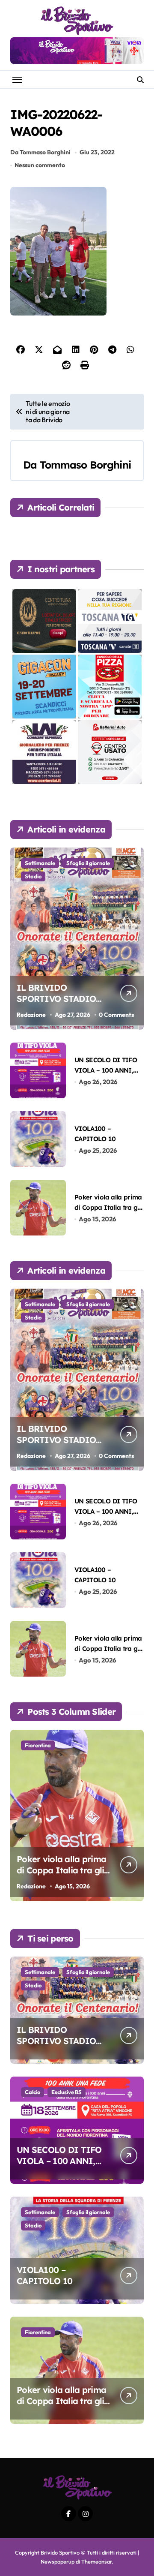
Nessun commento (40, 165)
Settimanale (40, 863)
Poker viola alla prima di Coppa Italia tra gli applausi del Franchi (108, 1207)
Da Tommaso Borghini (40, 152)
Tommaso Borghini (85, 465)
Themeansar (96, 2561)
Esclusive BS (67, 2092)
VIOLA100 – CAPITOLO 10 (44, 2275)
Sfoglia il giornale (88, 863)
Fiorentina (38, 1745)
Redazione (31, 1015)
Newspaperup (58, 2561)
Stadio (33, 876)
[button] (135, 1820)
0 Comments (116, 1015)
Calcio (33, 2092)
